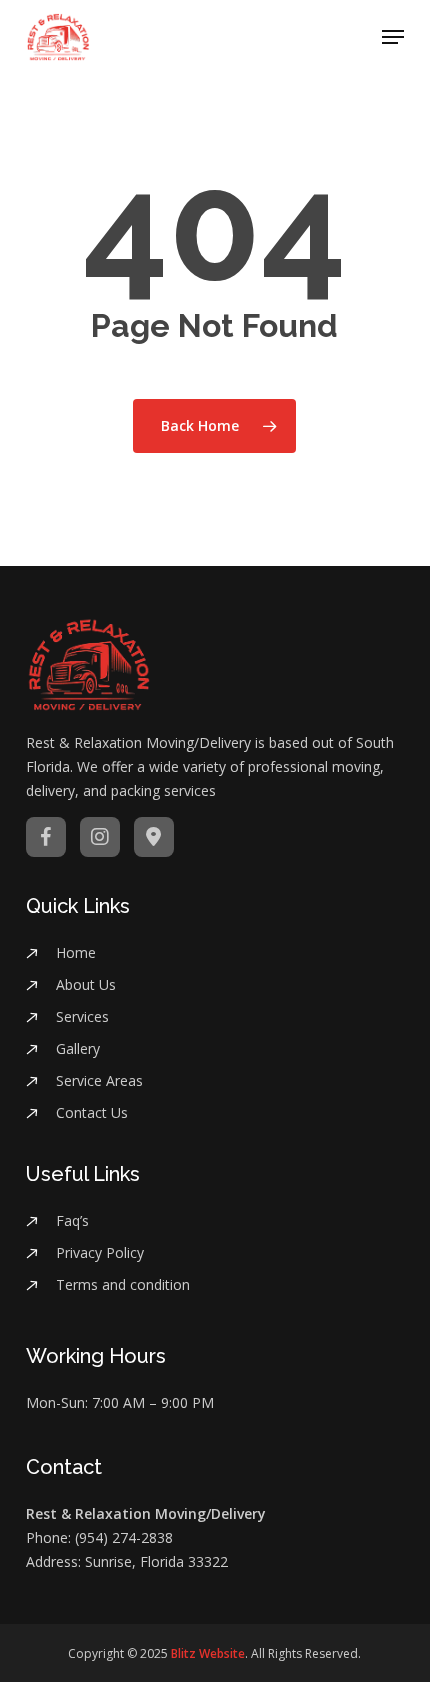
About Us (86, 984)
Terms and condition (123, 1284)
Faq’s (72, 1220)
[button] (393, 37)
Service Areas (99, 1080)
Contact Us (92, 1112)
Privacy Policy (100, 1252)
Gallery (78, 1048)
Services (82, 1016)
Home (76, 952)
